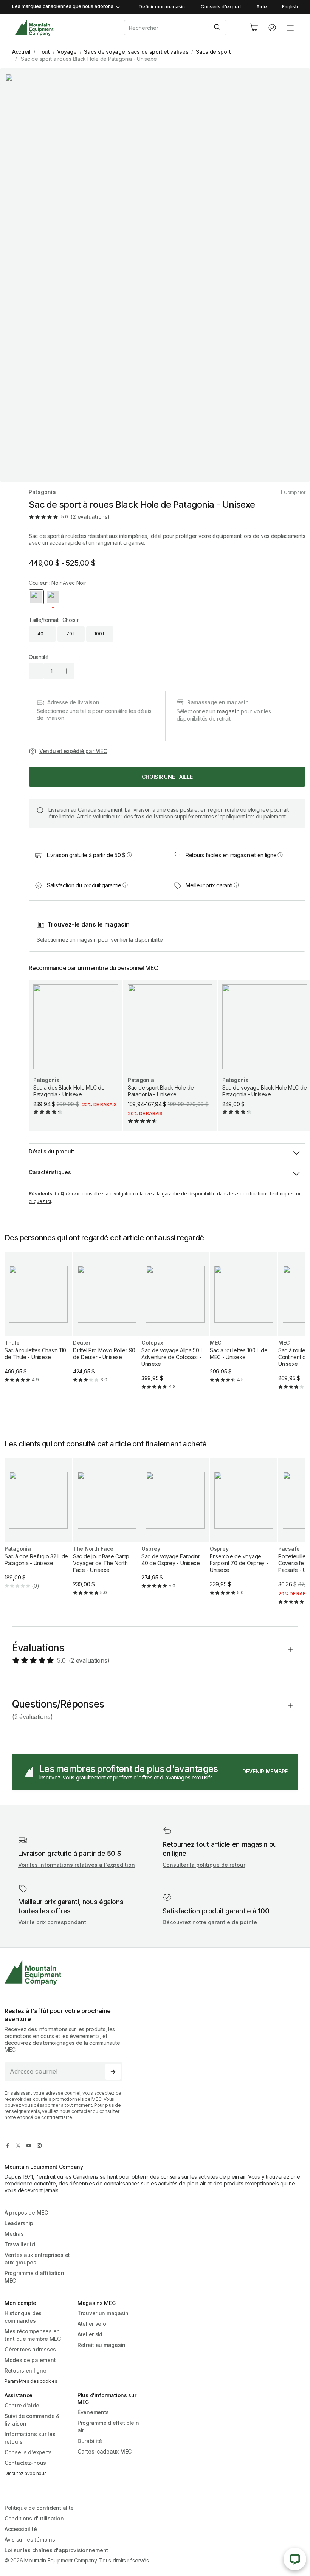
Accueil (21, 52)
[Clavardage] (295, 2559)
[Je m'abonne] (113, 2072)
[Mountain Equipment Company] (67, 1972)
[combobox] (181, 28)
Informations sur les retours (30, 2438)
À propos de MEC (26, 2213)
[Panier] (254, 28)
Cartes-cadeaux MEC (105, 2451)
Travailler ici (20, 2244)
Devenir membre (265, 1771)
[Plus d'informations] (129, 855)
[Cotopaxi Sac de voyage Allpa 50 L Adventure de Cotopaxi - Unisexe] (175, 1327)
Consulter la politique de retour (204, 1865)
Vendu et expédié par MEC (73, 751)
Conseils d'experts (28, 2452)
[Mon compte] (272, 28)
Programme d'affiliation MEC (34, 2277)
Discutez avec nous (26, 2473)
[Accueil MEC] (34, 28)
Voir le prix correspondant (52, 1922)
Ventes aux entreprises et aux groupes (37, 2259)
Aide (262, 7)
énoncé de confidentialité (45, 2117)
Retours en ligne (26, 2371)
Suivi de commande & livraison (32, 2420)
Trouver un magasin (103, 2313)
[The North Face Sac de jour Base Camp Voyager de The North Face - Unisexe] (107, 1533)
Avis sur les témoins (30, 2540)
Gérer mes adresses (30, 2349)
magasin (228, 711)
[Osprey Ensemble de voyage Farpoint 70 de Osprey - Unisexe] (244, 1533)
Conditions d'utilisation (34, 2518)
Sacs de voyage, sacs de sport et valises (136, 52)
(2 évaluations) (90, 517)
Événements (93, 2412)
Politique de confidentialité (39, 2508)
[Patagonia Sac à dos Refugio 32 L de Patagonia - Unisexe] (38, 1530)
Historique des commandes (23, 2317)
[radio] (36, 597)
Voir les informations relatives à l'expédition (77, 1865)
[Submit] (218, 28)
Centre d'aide (22, 2405)
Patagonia (42, 492)
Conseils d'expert (221, 7)
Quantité (39, 657)
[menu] (290, 28)
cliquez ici (40, 1201)
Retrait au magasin (102, 2345)
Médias (14, 2234)
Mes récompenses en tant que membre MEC (33, 2335)
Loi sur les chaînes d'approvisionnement (56, 2550)
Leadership (19, 2223)
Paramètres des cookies (31, 2381)
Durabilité (90, 2441)
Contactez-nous (25, 2463)
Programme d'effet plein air (108, 2426)
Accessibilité (21, 2529)
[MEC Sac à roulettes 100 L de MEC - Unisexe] (244, 1324)
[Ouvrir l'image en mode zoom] (155, 275)
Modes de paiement (30, 2360)
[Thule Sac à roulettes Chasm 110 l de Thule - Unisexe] (38, 1324)
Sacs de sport (213, 52)
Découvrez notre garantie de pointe (210, 1922)
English (290, 7)
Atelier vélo (92, 2324)
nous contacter (76, 2111)
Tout (44, 52)
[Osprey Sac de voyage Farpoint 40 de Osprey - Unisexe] (175, 1530)
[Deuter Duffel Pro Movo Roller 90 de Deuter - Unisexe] (107, 1324)
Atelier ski (90, 2334)
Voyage (67, 52)
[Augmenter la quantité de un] (67, 671)
